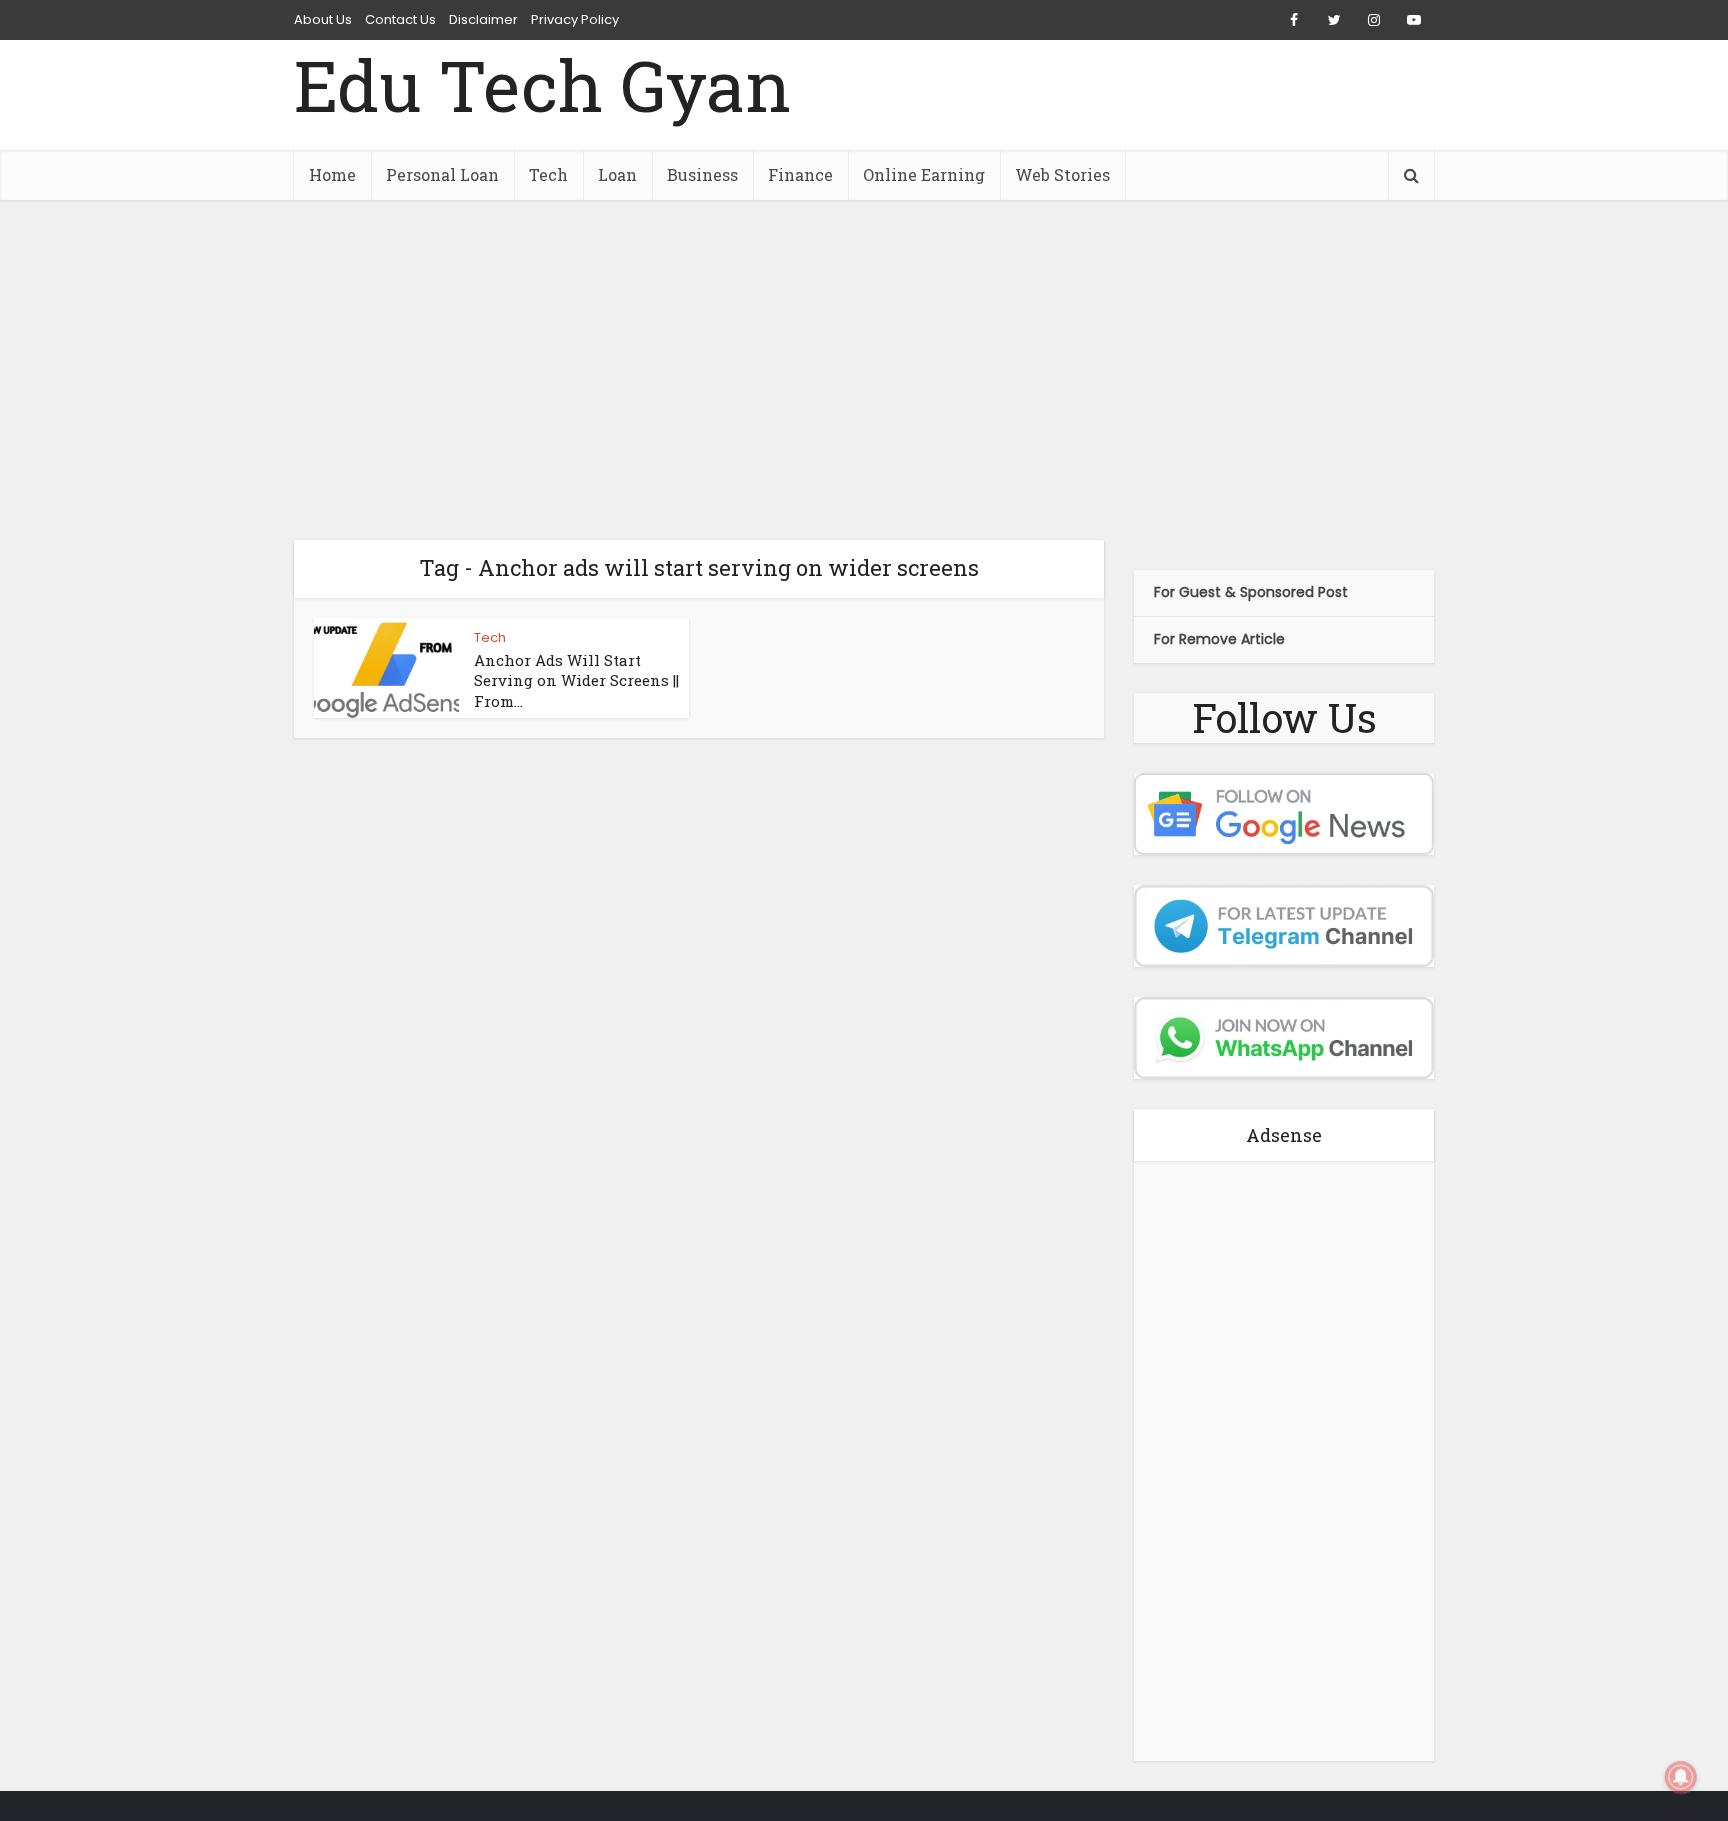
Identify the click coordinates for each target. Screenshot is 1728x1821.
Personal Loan (442, 174)
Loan (617, 174)
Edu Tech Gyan (542, 85)
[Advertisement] (864, 370)
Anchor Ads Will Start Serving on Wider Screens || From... (576, 680)
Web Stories (1062, 174)
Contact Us (400, 19)
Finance (800, 174)
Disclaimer (483, 19)
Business (702, 174)
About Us (323, 19)
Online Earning (924, 174)
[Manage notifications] (1681, 1777)
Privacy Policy (575, 19)
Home (332, 174)
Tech (548, 174)
